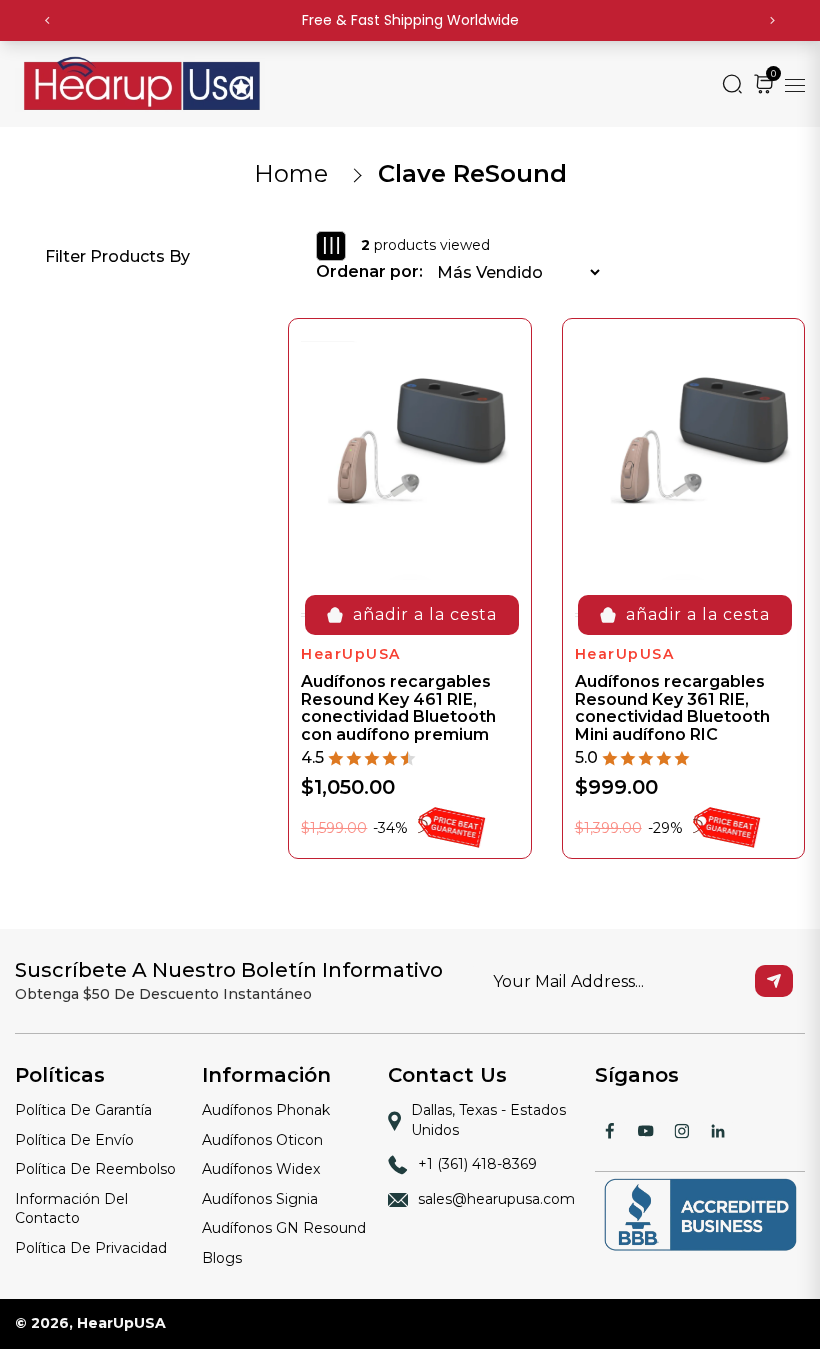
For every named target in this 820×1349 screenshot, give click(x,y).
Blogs (222, 1258)
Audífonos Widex (261, 1169)
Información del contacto (71, 1209)
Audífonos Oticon (262, 1140)
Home (291, 173)
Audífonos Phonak (266, 1110)
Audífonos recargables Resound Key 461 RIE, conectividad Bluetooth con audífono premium (398, 708)
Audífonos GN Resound (284, 1228)
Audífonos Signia (260, 1199)
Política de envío (74, 1140)
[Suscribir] (774, 981)
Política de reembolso (95, 1169)
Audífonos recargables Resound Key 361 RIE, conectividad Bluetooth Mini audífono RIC (672, 708)
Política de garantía (83, 1110)
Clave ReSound (472, 173)
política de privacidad (91, 1248)
